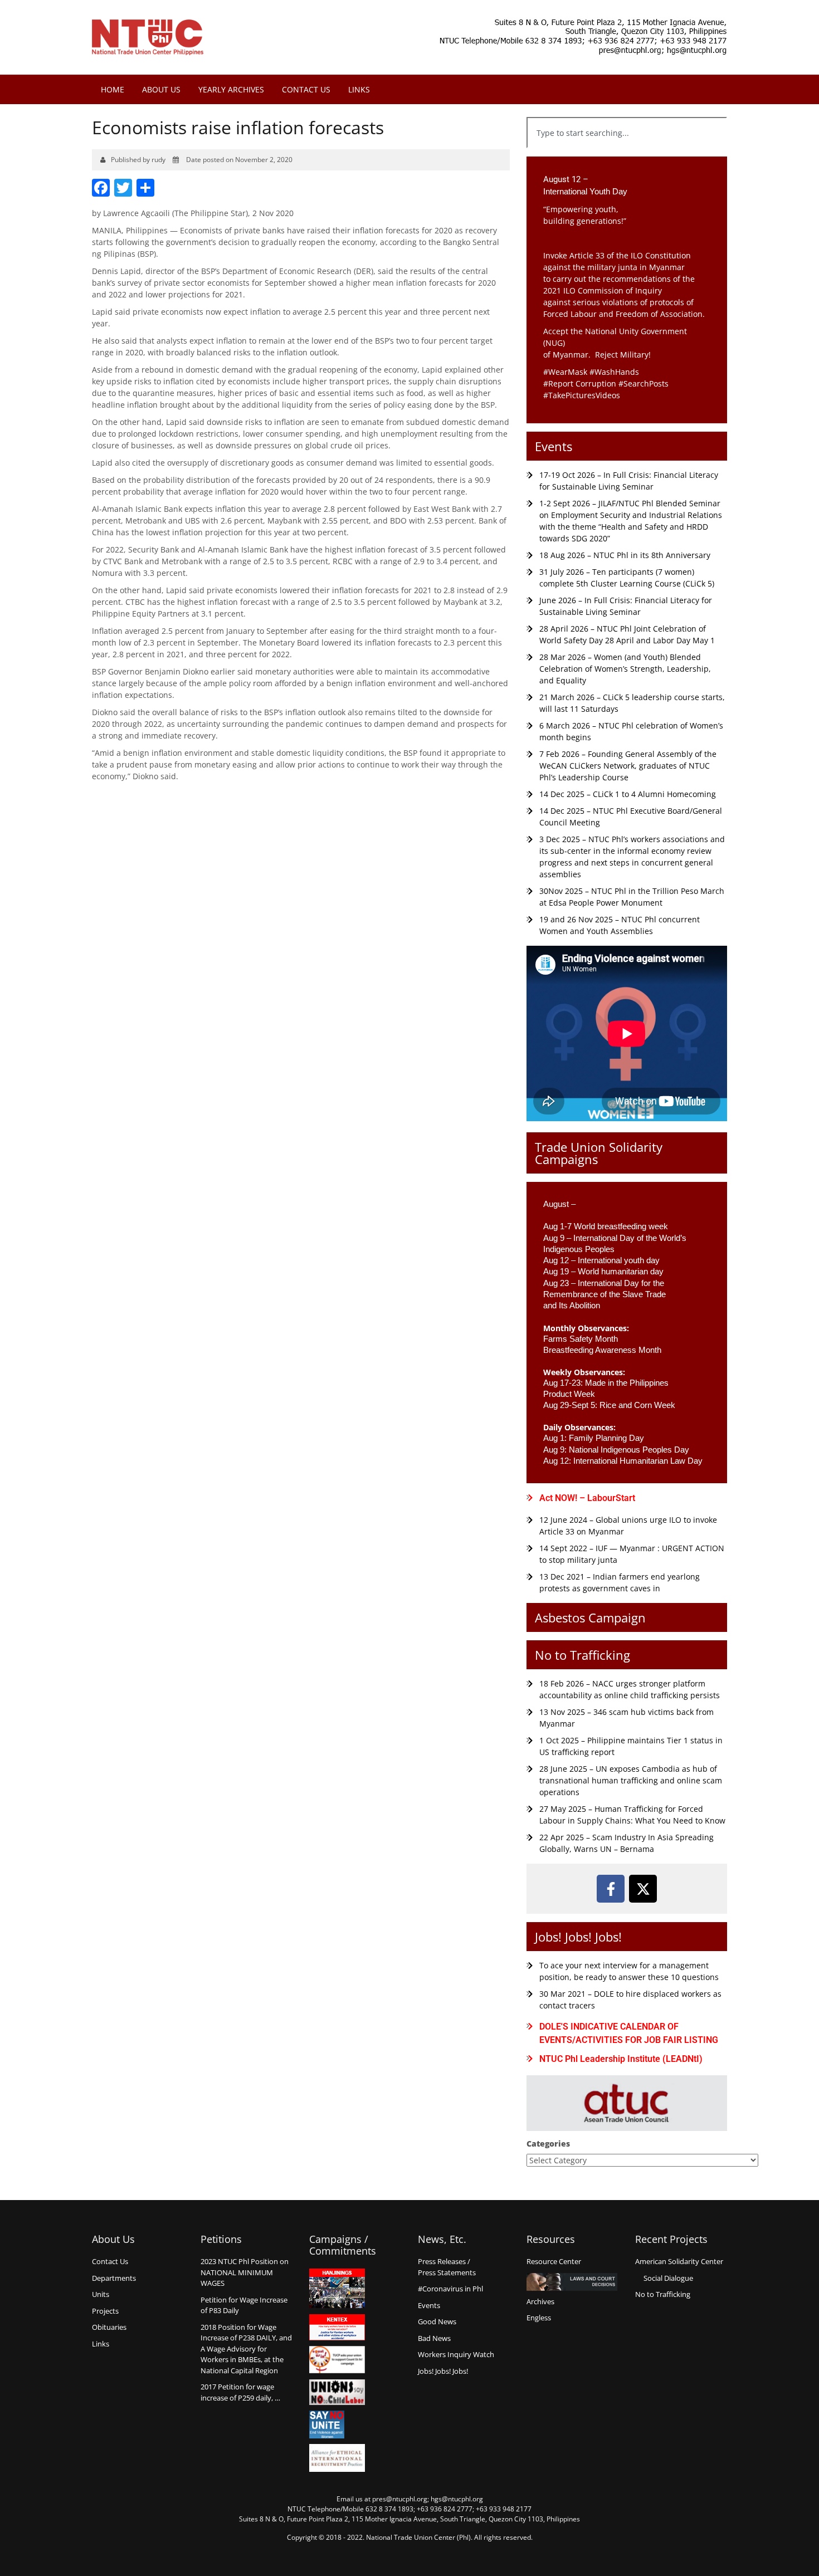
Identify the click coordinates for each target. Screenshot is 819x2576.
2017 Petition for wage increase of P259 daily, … (240, 2392)
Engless (539, 2318)
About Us (161, 89)
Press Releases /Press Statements (447, 2267)
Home (113, 89)
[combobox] (627, 133)
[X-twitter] (643, 1889)
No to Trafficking (582, 1655)
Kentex (337, 2327)
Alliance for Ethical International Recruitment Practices (337, 2458)
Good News (437, 2321)
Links (359, 89)
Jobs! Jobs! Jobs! (578, 1937)
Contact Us (306, 89)
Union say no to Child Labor (337, 2392)
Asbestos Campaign (590, 1617)
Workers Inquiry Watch (456, 2354)
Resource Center (554, 2261)
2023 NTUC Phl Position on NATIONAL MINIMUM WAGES (245, 2272)
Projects (105, 2311)
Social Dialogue (668, 2278)
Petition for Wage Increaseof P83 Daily (244, 2305)
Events (554, 446)
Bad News (434, 2338)
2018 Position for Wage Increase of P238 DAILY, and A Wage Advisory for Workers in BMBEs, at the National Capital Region (246, 2349)
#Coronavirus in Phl (450, 2289)
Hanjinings (337, 2289)
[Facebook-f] (611, 1889)
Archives (540, 2301)
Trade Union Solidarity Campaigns (599, 1153)
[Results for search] (627, 155)
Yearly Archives (231, 89)
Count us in (337, 2360)
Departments (114, 2278)
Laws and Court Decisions (572, 2282)
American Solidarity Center (679, 2261)
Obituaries (109, 2327)
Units (101, 2294)
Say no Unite (337, 2425)
